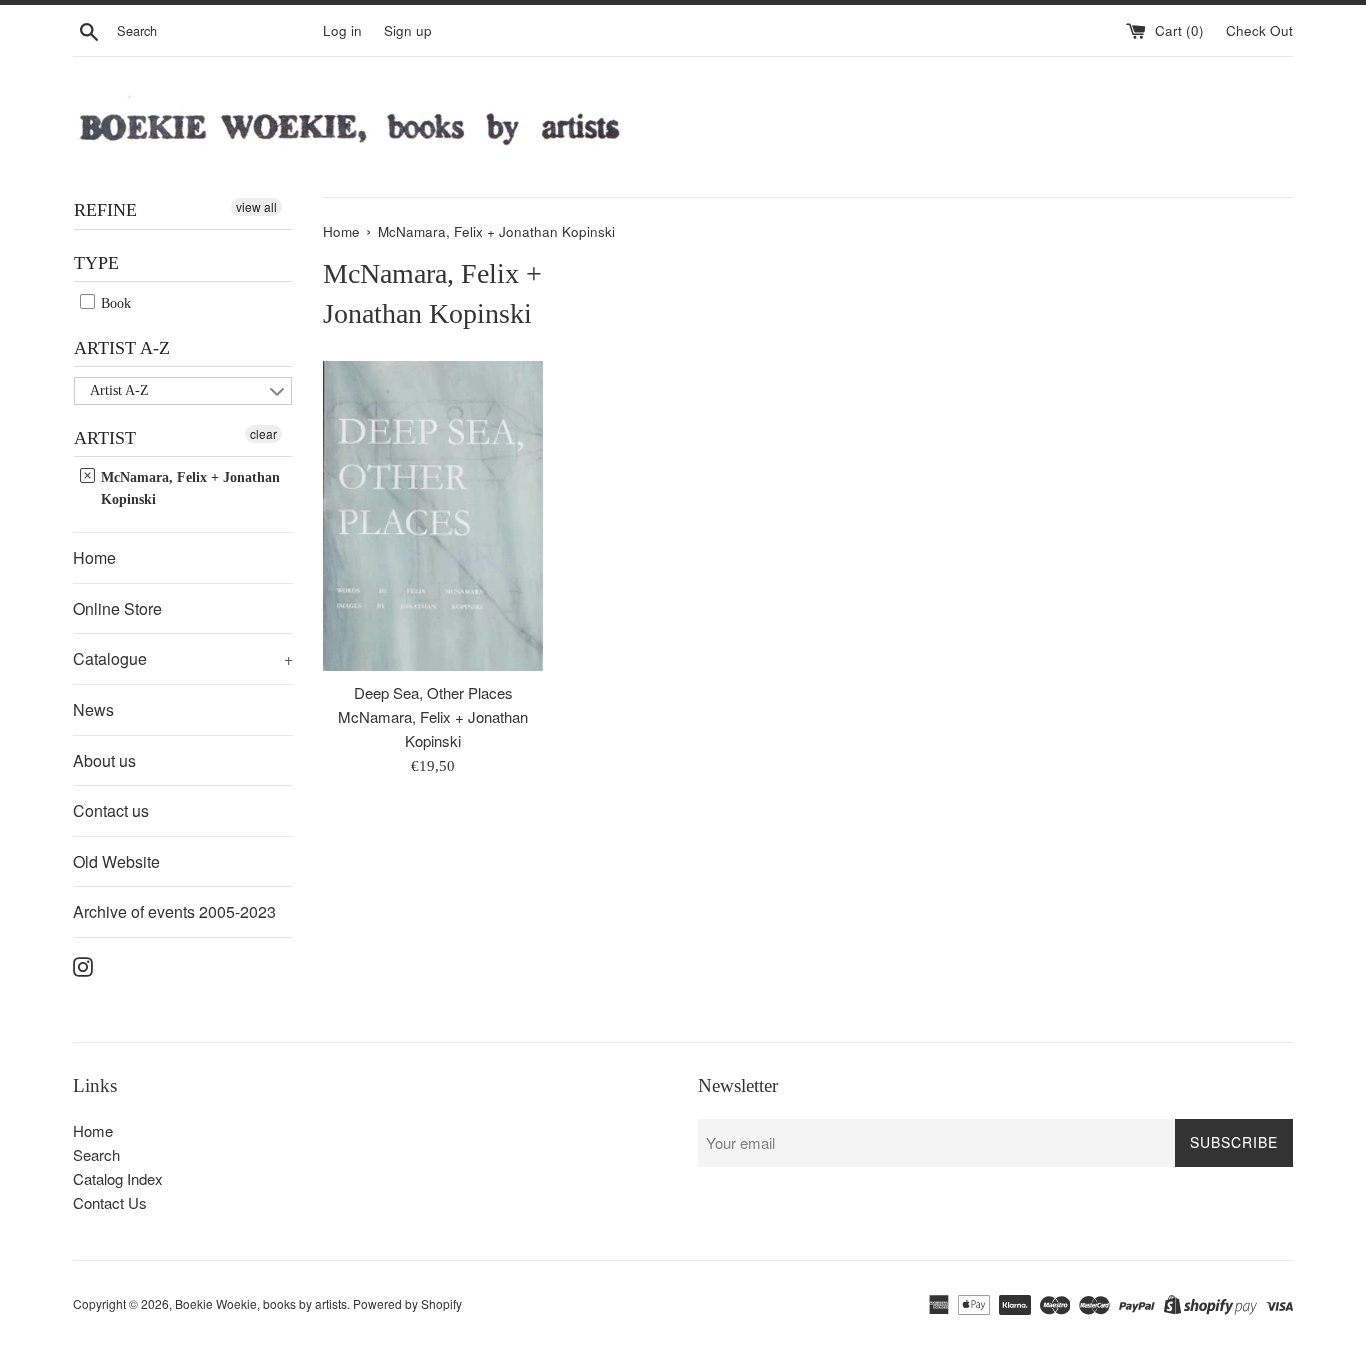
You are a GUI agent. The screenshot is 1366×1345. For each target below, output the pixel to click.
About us (104, 760)
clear (263, 433)
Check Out (1259, 30)
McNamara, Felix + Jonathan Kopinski (188, 488)
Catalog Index (118, 1178)
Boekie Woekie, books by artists (261, 1303)
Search (96, 1154)
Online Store (117, 608)
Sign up (408, 30)
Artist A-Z (122, 348)
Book (114, 303)
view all (256, 206)
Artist (105, 438)
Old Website (116, 861)
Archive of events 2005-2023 (174, 911)
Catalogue (183, 658)
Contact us (111, 810)
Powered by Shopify (407, 1303)
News (93, 709)
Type (96, 263)
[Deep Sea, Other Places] (433, 516)
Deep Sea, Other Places (433, 692)
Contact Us (110, 1202)
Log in (342, 30)
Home (94, 557)
